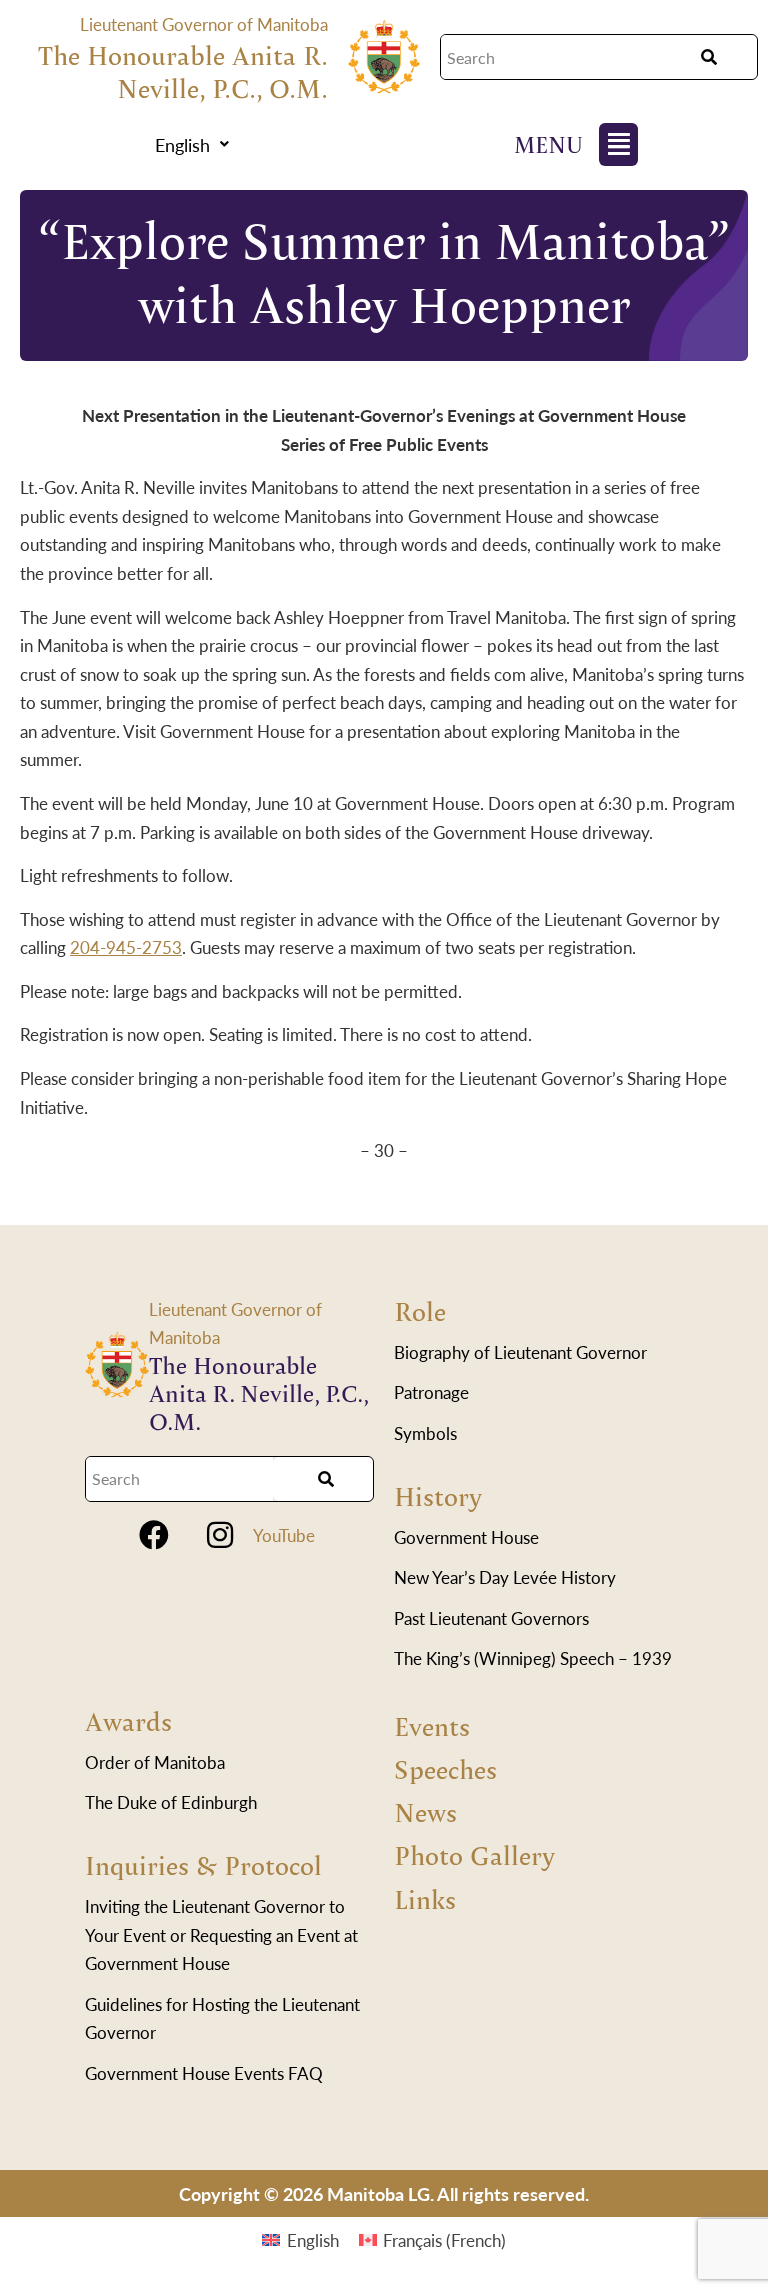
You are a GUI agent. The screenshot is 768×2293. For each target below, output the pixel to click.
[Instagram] (220, 1535)
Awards (128, 1721)
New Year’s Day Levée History (505, 1577)
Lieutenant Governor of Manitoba (204, 24)
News (425, 1812)
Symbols (425, 1433)
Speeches (445, 1769)
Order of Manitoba (155, 1762)
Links (425, 1899)
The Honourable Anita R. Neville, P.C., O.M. (183, 71)
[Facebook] (154, 1535)
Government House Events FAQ (204, 2073)
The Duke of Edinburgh (171, 1802)
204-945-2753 (126, 947)
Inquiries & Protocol (203, 1865)
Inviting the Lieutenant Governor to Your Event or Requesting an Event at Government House (221, 1934)
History (438, 1496)
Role (420, 1311)
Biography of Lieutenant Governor (520, 1352)
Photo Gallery (474, 1855)
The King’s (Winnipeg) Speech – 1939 (533, 1658)
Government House (466, 1537)
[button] (192, 145)
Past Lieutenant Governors (491, 1618)
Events (432, 1726)
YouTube (284, 1535)
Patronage (431, 1392)
